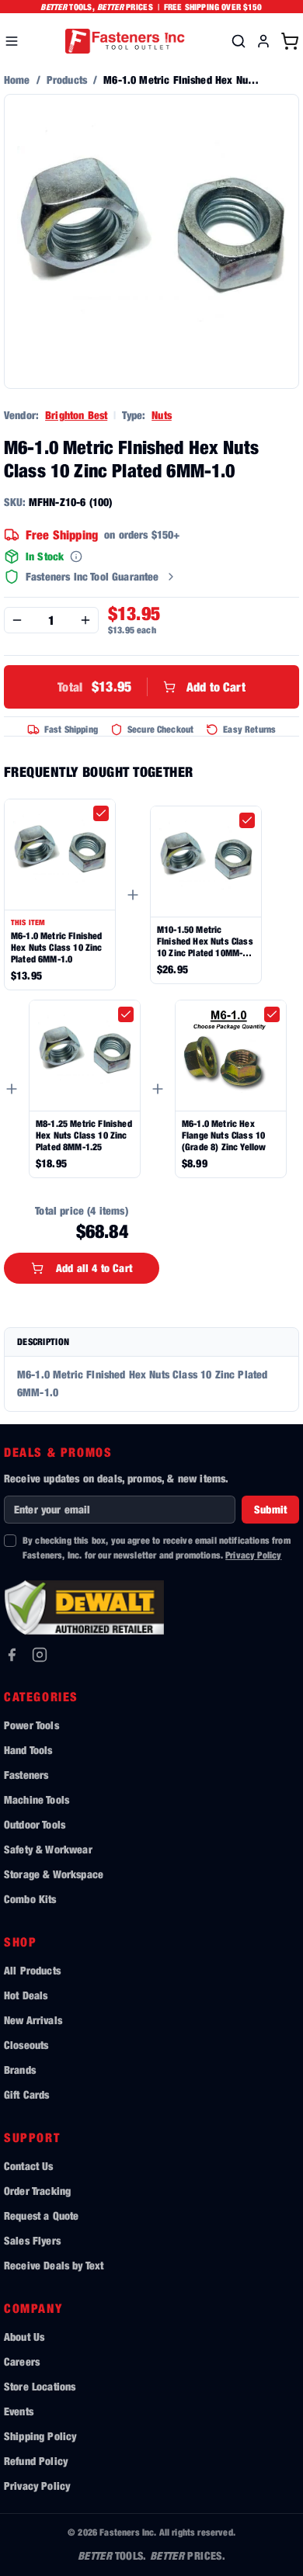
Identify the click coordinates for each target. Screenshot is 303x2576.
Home (17, 80)
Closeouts (26, 2045)
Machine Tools (37, 1799)
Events (19, 2411)
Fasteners (26, 1775)
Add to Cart (151, 686)
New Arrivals (33, 2020)
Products (67, 80)
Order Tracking (37, 2191)
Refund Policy (36, 2461)
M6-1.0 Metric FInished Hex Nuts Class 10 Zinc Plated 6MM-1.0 (57, 947)
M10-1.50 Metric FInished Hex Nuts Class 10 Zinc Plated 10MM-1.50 (205, 941)
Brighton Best (76, 415)
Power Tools (31, 1725)
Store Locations (40, 2386)
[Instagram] (40, 1655)
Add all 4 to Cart (94, 1268)
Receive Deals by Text (54, 2265)
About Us (24, 2337)
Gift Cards (27, 2094)
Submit (270, 1509)
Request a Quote (41, 2215)
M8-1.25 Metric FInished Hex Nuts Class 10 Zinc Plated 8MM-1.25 (84, 1135)
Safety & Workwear (48, 1849)
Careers (22, 2361)
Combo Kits (30, 1899)
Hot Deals (26, 1995)
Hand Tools (28, 1750)
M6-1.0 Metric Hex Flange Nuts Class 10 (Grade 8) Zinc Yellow (224, 1135)
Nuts (162, 415)
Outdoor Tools (35, 1824)
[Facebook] (12, 1655)
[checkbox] (101, 813)
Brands (20, 2070)
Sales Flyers (32, 2240)
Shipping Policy (40, 2436)
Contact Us (29, 2166)
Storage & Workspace (54, 1874)
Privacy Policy (253, 1555)
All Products (32, 1970)
